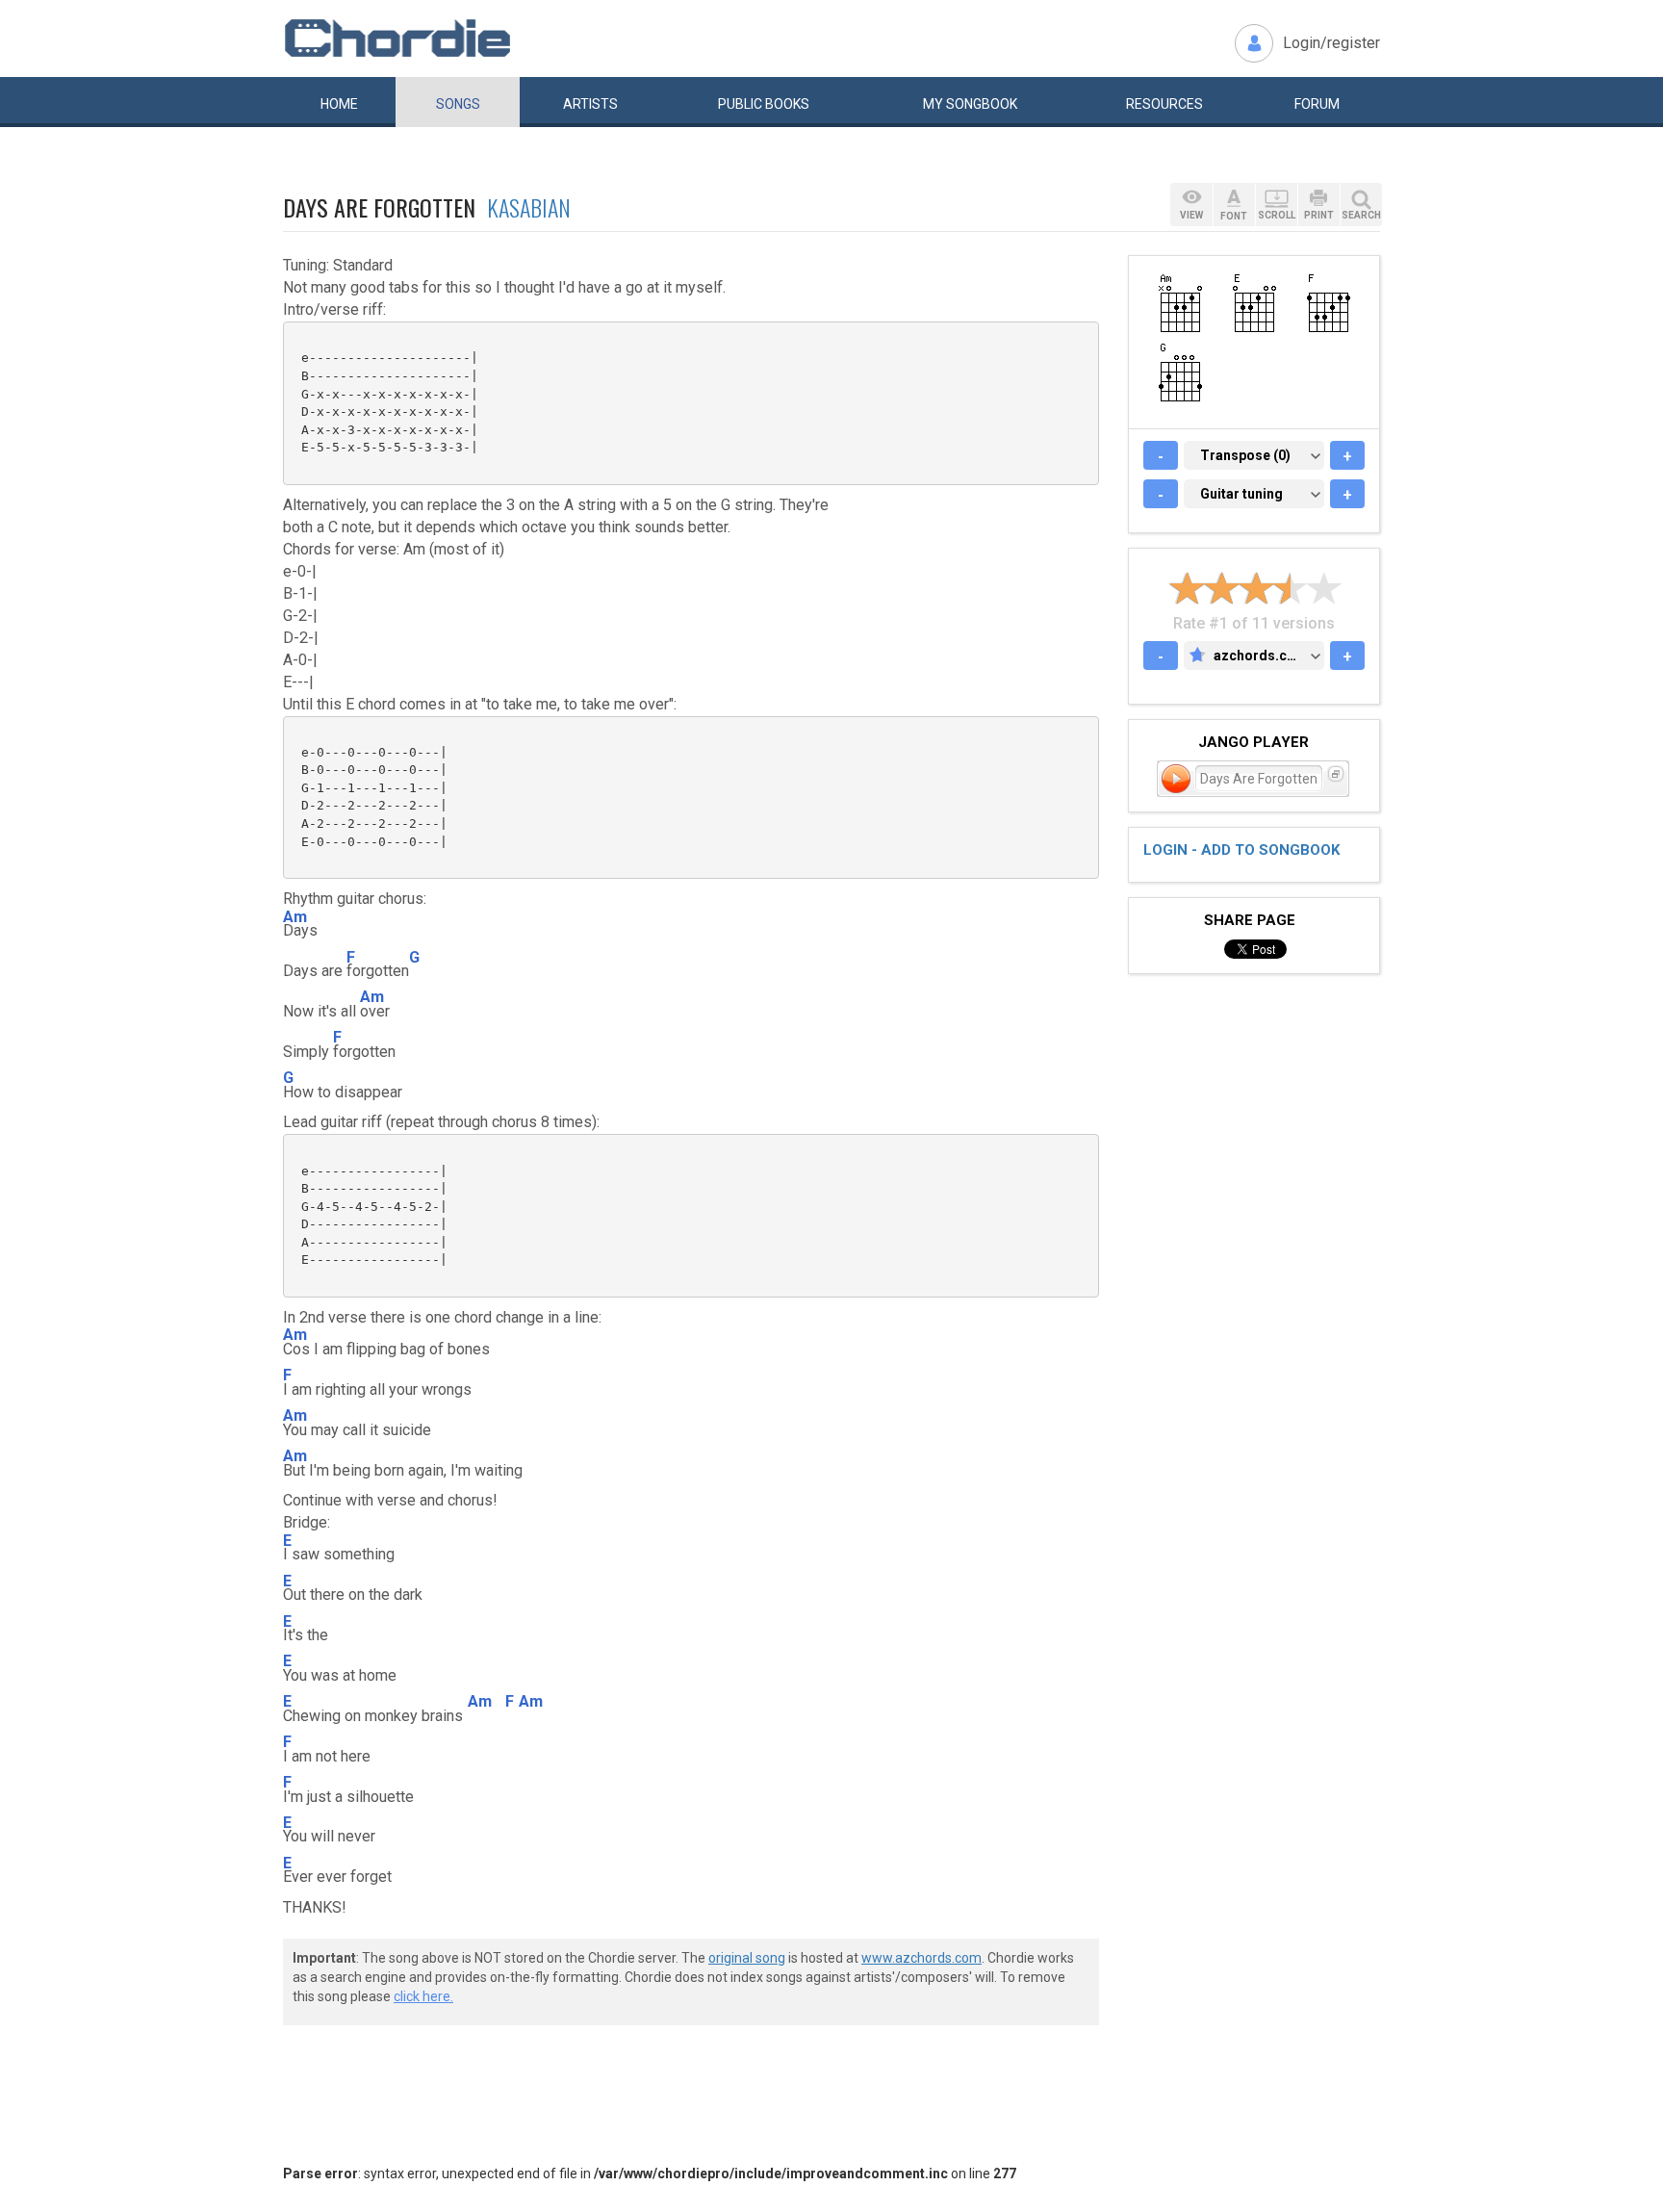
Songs (458, 104)
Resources (1164, 104)
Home (339, 104)
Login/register (1331, 43)
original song (747, 1958)
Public (764, 104)
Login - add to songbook (1241, 850)
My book (970, 104)
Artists (590, 104)
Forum (1317, 104)
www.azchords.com (921, 1958)
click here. (423, 1996)
